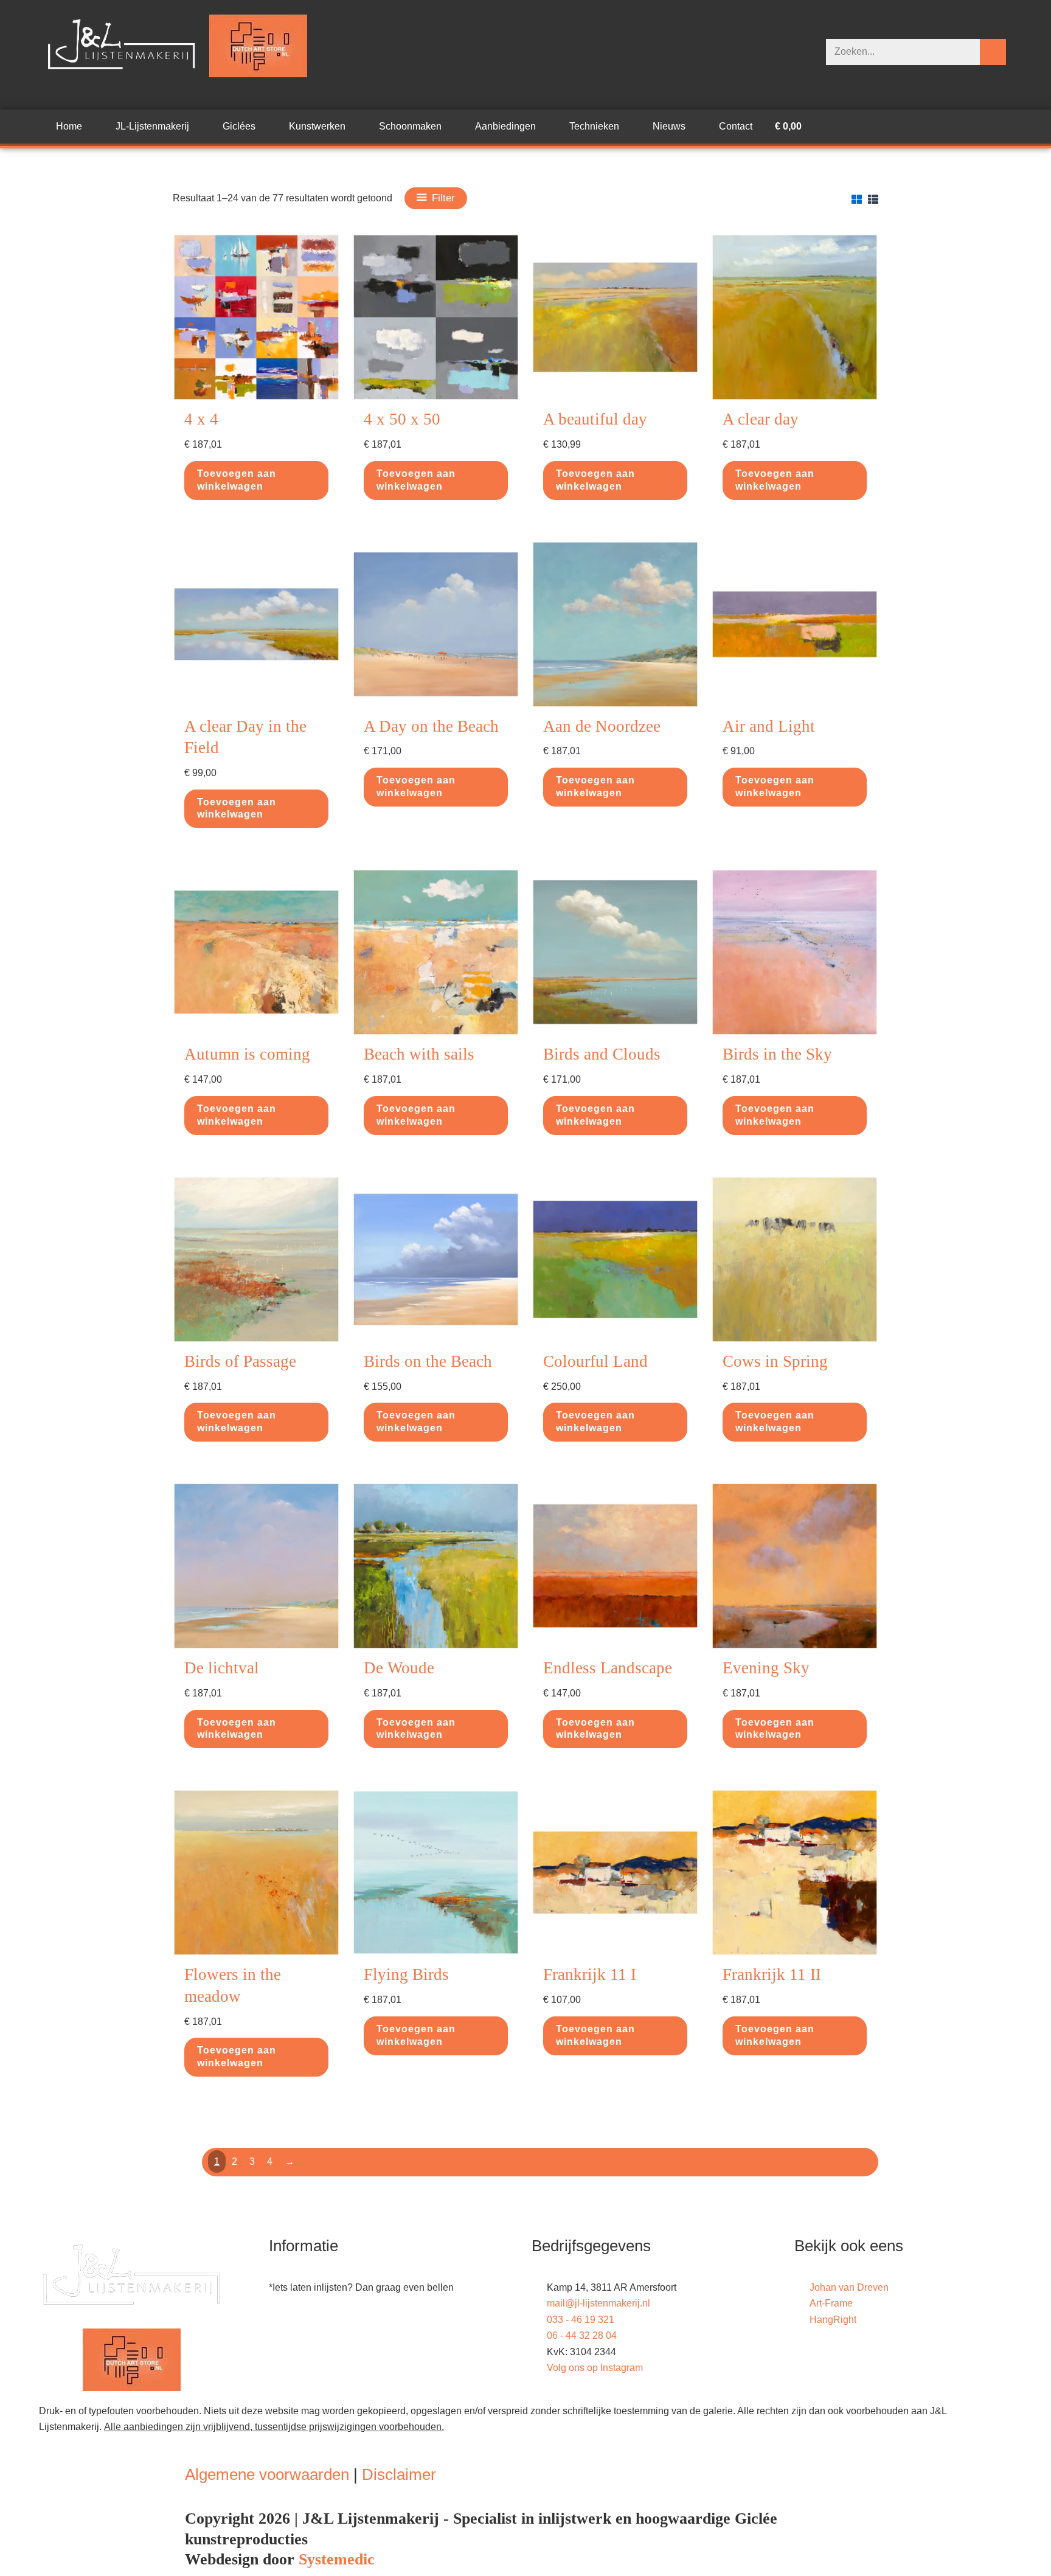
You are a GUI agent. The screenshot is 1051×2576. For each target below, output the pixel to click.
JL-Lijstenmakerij (152, 126)
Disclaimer (399, 2474)
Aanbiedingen (505, 126)
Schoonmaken (410, 126)
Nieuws (669, 126)
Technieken (594, 126)
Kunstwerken (317, 126)
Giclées (239, 126)
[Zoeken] (993, 52)
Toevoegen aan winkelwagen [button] (237, 480)
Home (69, 126)
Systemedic (337, 2559)
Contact (736, 126)
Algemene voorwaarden (267, 2474)
